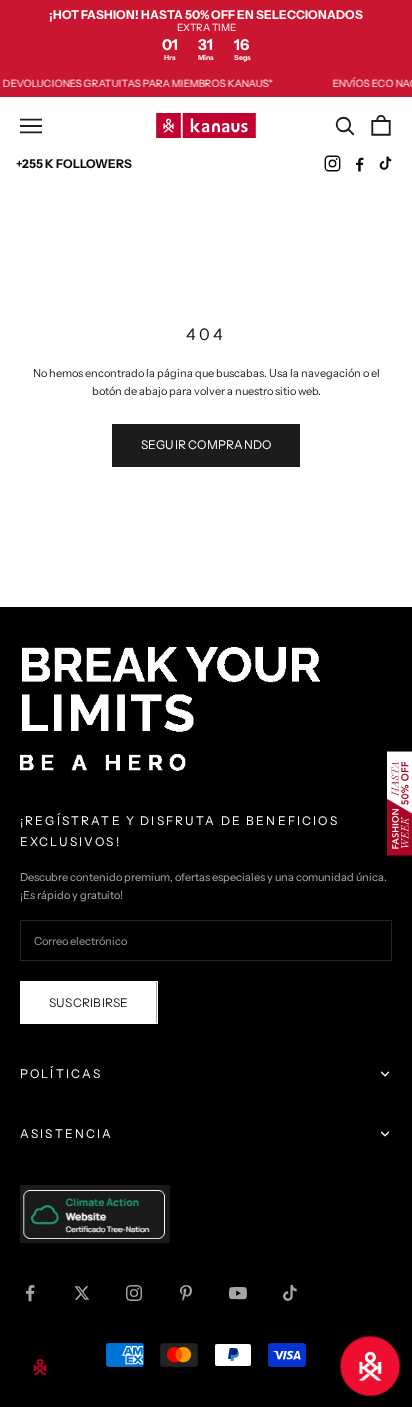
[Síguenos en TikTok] (290, 1293)
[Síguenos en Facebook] (30, 1293)
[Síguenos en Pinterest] (186, 1293)
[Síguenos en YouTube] (238, 1293)
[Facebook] (359, 163)
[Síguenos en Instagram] (134, 1293)
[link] (206, 35)
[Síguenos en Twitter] (82, 1293)
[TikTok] (386, 163)
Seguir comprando (206, 444)
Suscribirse (89, 1002)
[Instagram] (332, 163)
